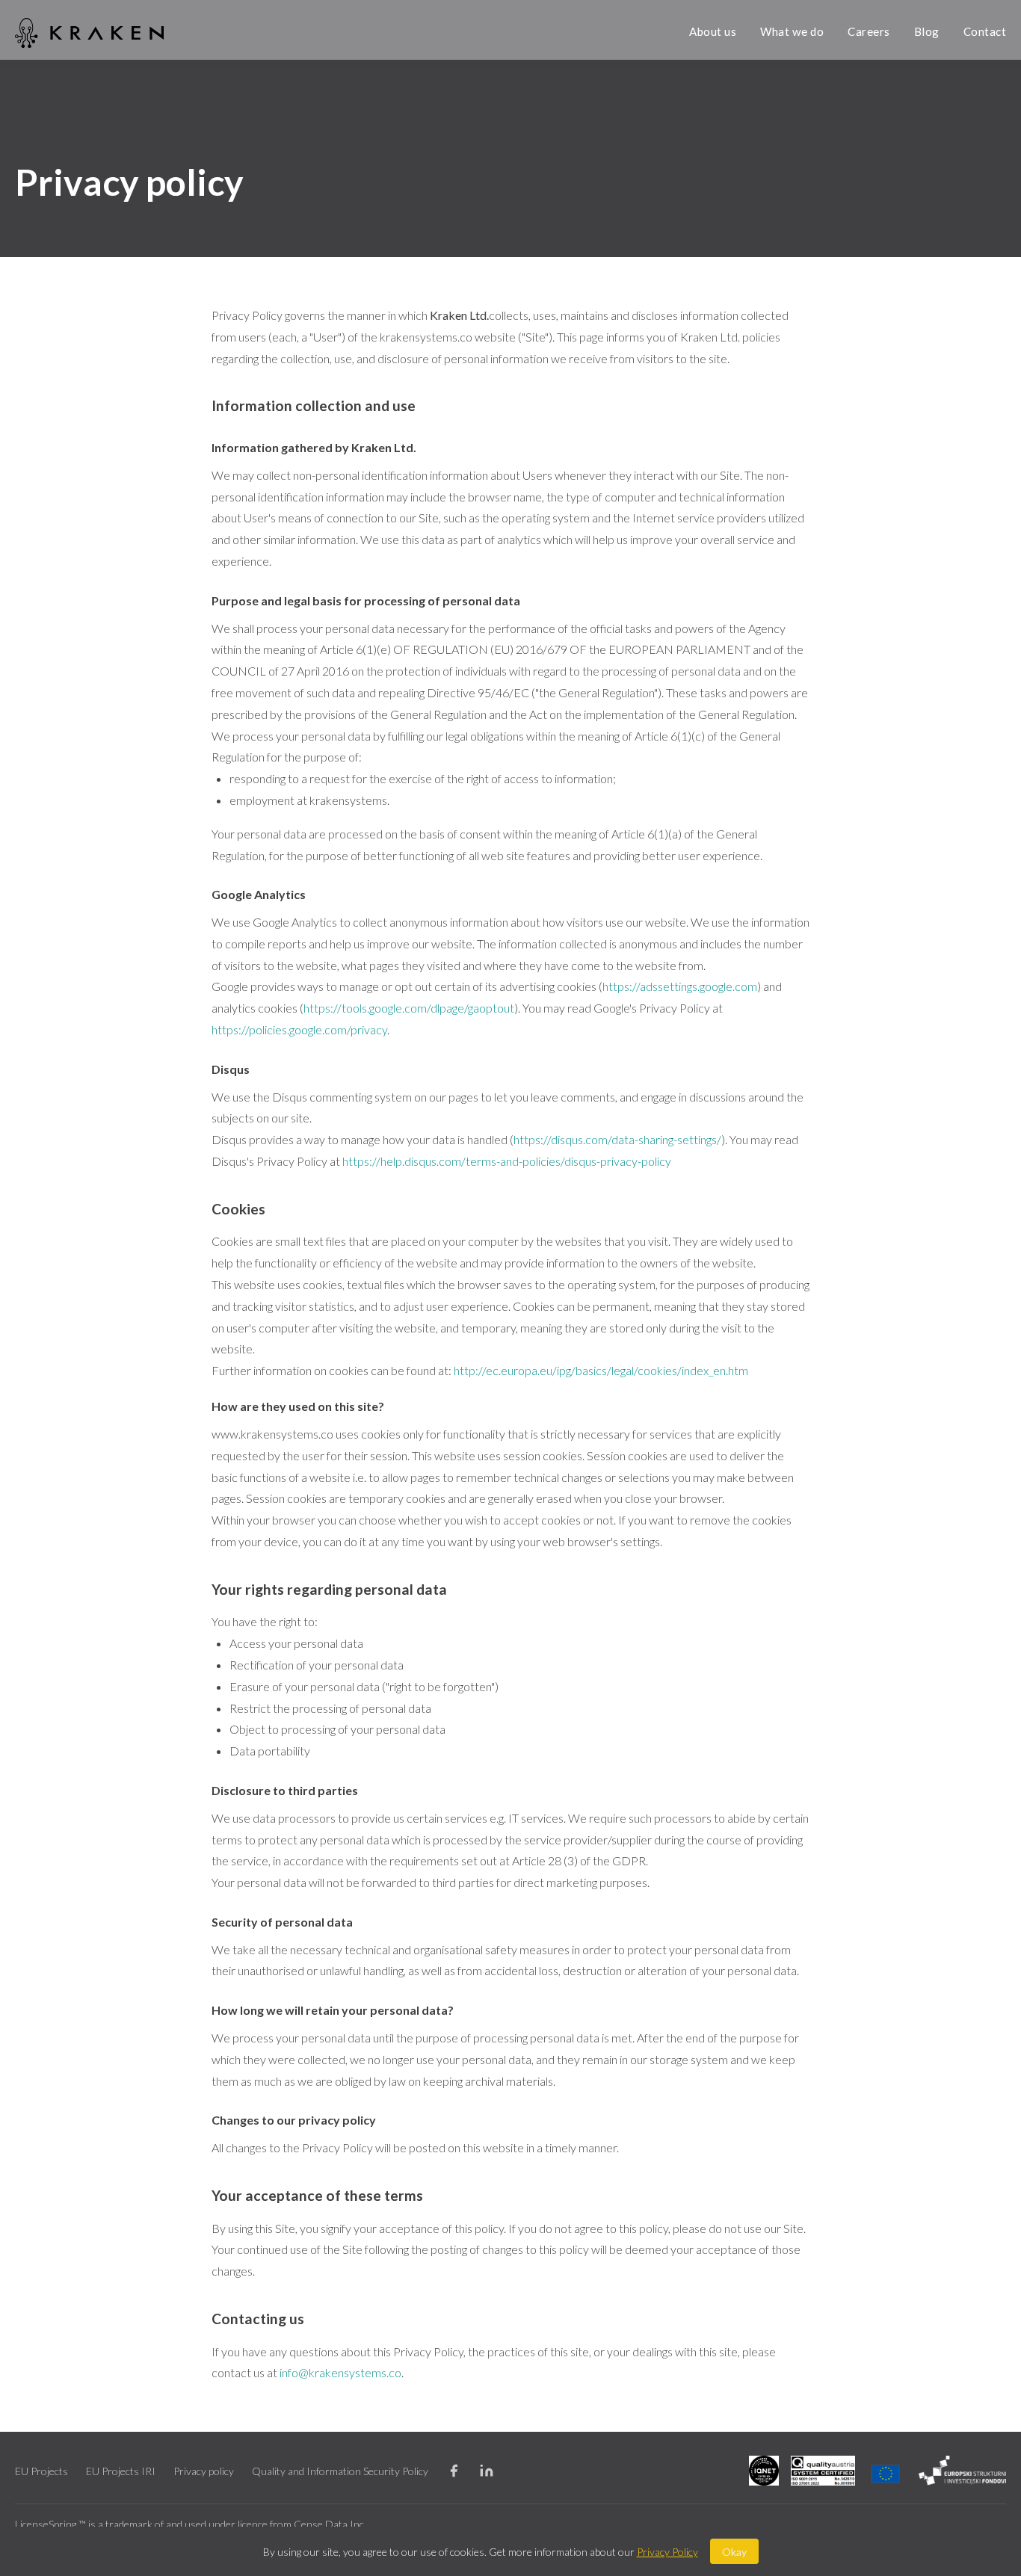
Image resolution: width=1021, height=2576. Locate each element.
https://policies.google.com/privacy (299, 1029)
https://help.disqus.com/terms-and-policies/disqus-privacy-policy (507, 1161)
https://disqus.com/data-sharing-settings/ (617, 1139)
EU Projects (41, 2471)
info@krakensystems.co (340, 2372)
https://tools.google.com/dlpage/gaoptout (409, 1008)
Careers (869, 31)
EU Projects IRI (121, 2471)
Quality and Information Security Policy (340, 2471)
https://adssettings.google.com (680, 986)
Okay (734, 2552)
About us (713, 31)
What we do (792, 31)
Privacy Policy (667, 2552)
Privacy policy (204, 2471)
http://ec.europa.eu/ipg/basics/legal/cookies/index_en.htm (601, 1370)
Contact (985, 31)
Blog (927, 31)
